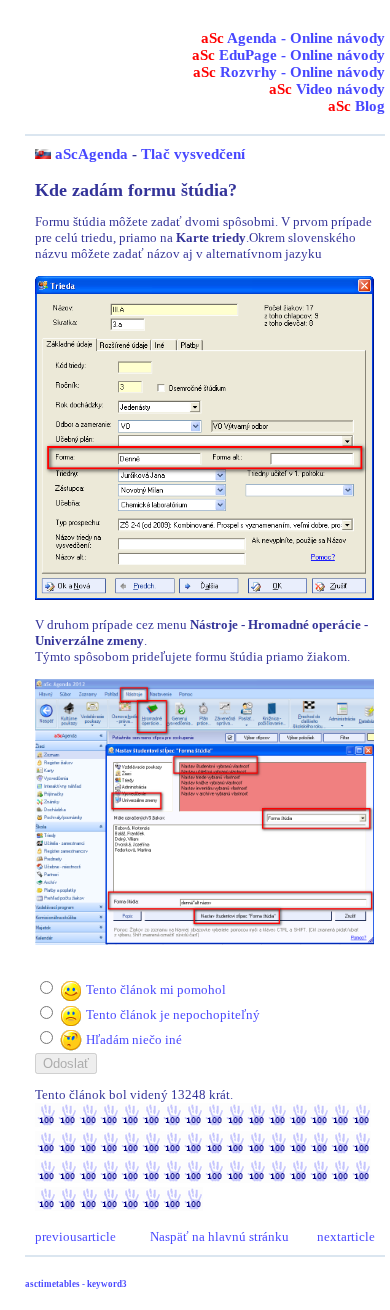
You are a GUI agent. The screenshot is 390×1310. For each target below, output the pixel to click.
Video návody (327, 89)
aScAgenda (91, 154)
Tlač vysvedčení (193, 154)
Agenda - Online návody (293, 38)
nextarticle (346, 1236)
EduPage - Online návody (288, 55)
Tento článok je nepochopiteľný (173, 1014)
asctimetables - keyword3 (76, 1284)
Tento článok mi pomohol (156, 989)
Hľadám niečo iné (134, 1039)
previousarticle (75, 1236)
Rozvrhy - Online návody (289, 72)
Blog (356, 106)
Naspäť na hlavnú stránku (219, 1236)
